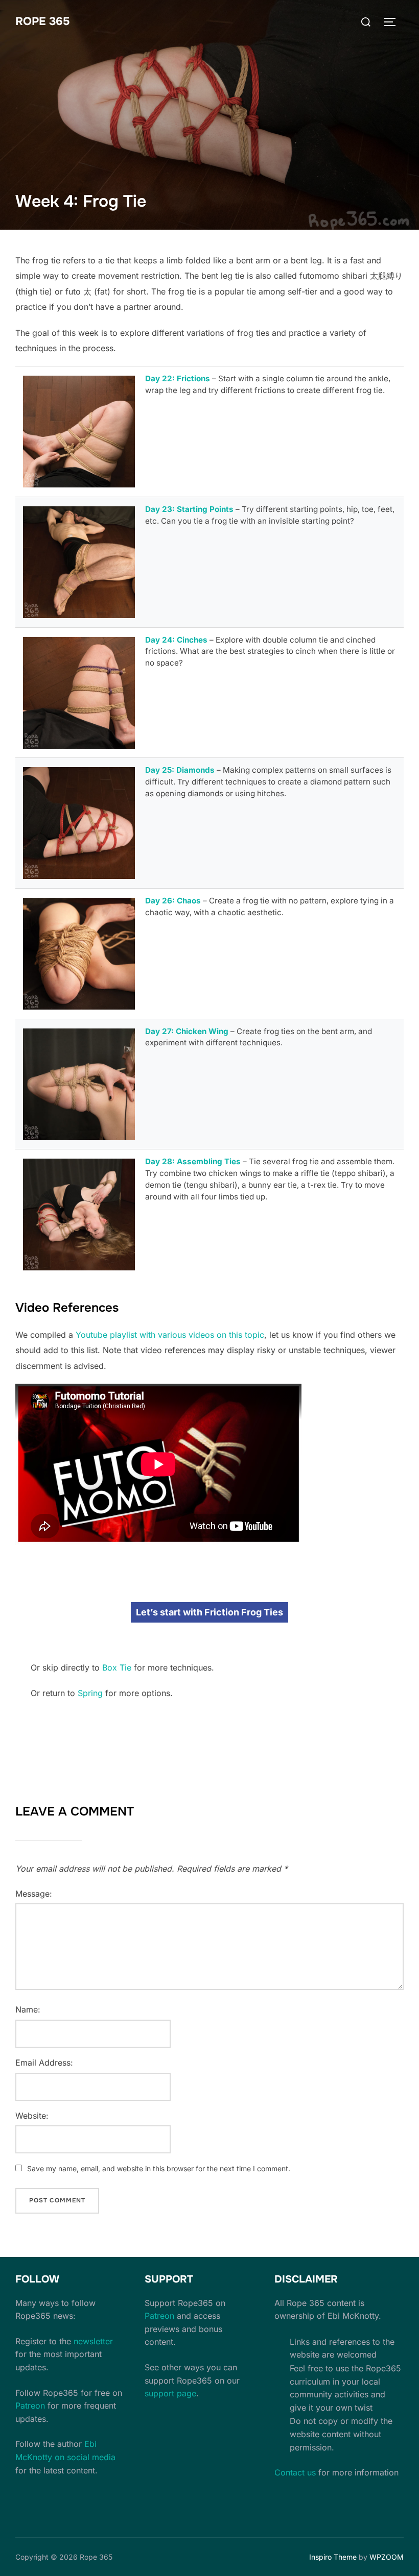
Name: (28, 2009)
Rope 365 (43, 21)
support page (170, 2393)
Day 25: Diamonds (180, 770)
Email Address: (44, 2063)
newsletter (93, 2341)
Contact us (295, 2472)
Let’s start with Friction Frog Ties (209, 1612)
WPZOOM (387, 2557)
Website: (32, 2116)
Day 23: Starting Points (189, 509)
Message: (34, 1894)
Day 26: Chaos (173, 901)
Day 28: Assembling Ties (193, 1161)
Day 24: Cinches (176, 640)
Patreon (30, 2406)
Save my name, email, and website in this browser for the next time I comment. (159, 2168)
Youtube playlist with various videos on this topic (170, 1335)
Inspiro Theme (333, 2557)
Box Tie (117, 1667)
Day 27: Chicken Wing (187, 1031)
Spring (90, 1693)
